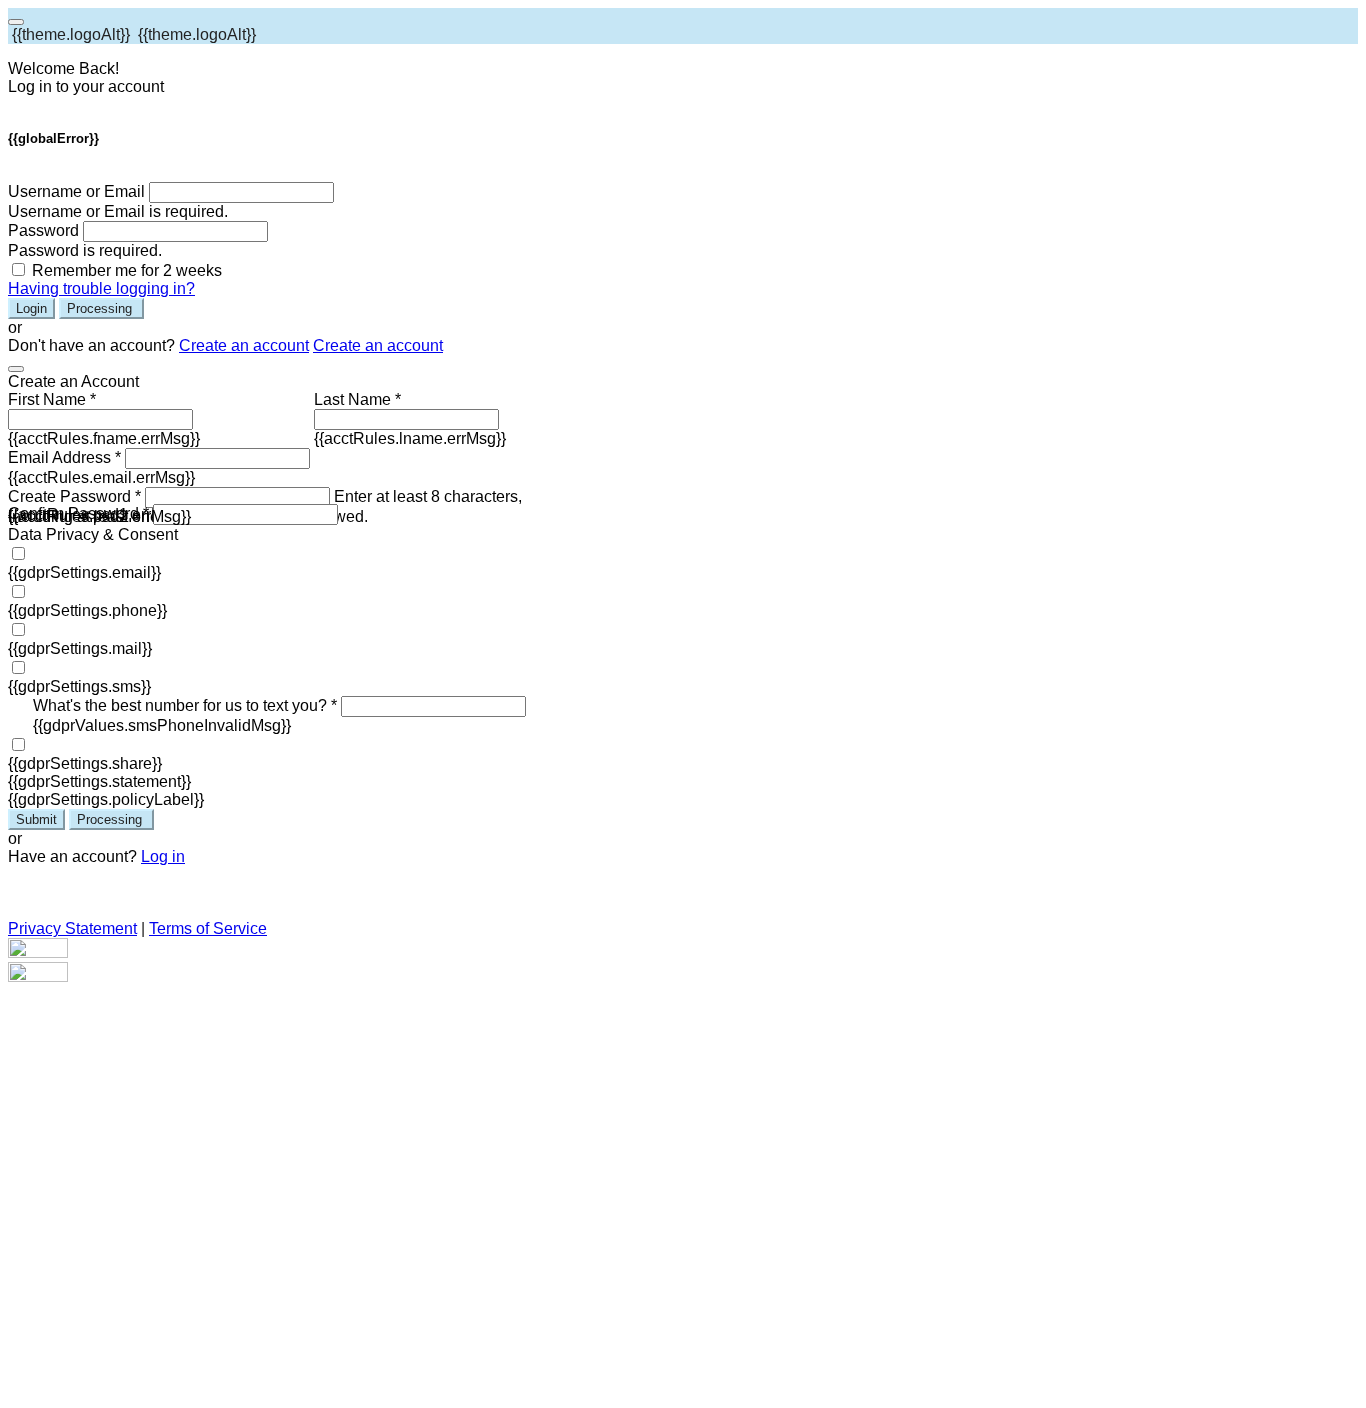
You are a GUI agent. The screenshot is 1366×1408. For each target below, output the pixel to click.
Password (43, 230)
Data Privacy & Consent (93, 534)
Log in (163, 856)
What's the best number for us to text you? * (185, 705)
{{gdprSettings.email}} (84, 572)
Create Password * (74, 496)
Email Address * (64, 457)
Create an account (244, 345)
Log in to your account (86, 86)
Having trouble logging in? (101, 288)
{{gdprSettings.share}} (85, 763)
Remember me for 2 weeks (127, 270)
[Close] (16, 369)
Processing (101, 308)
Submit (36, 819)
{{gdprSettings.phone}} (87, 610)
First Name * (52, 399)
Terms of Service (208, 928)
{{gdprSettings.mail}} (80, 648)
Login (31, 308)
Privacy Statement (72, 928)
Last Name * (357, 399)
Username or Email (76, 191)
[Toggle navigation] (16, 22)
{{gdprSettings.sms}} (79, 686)
